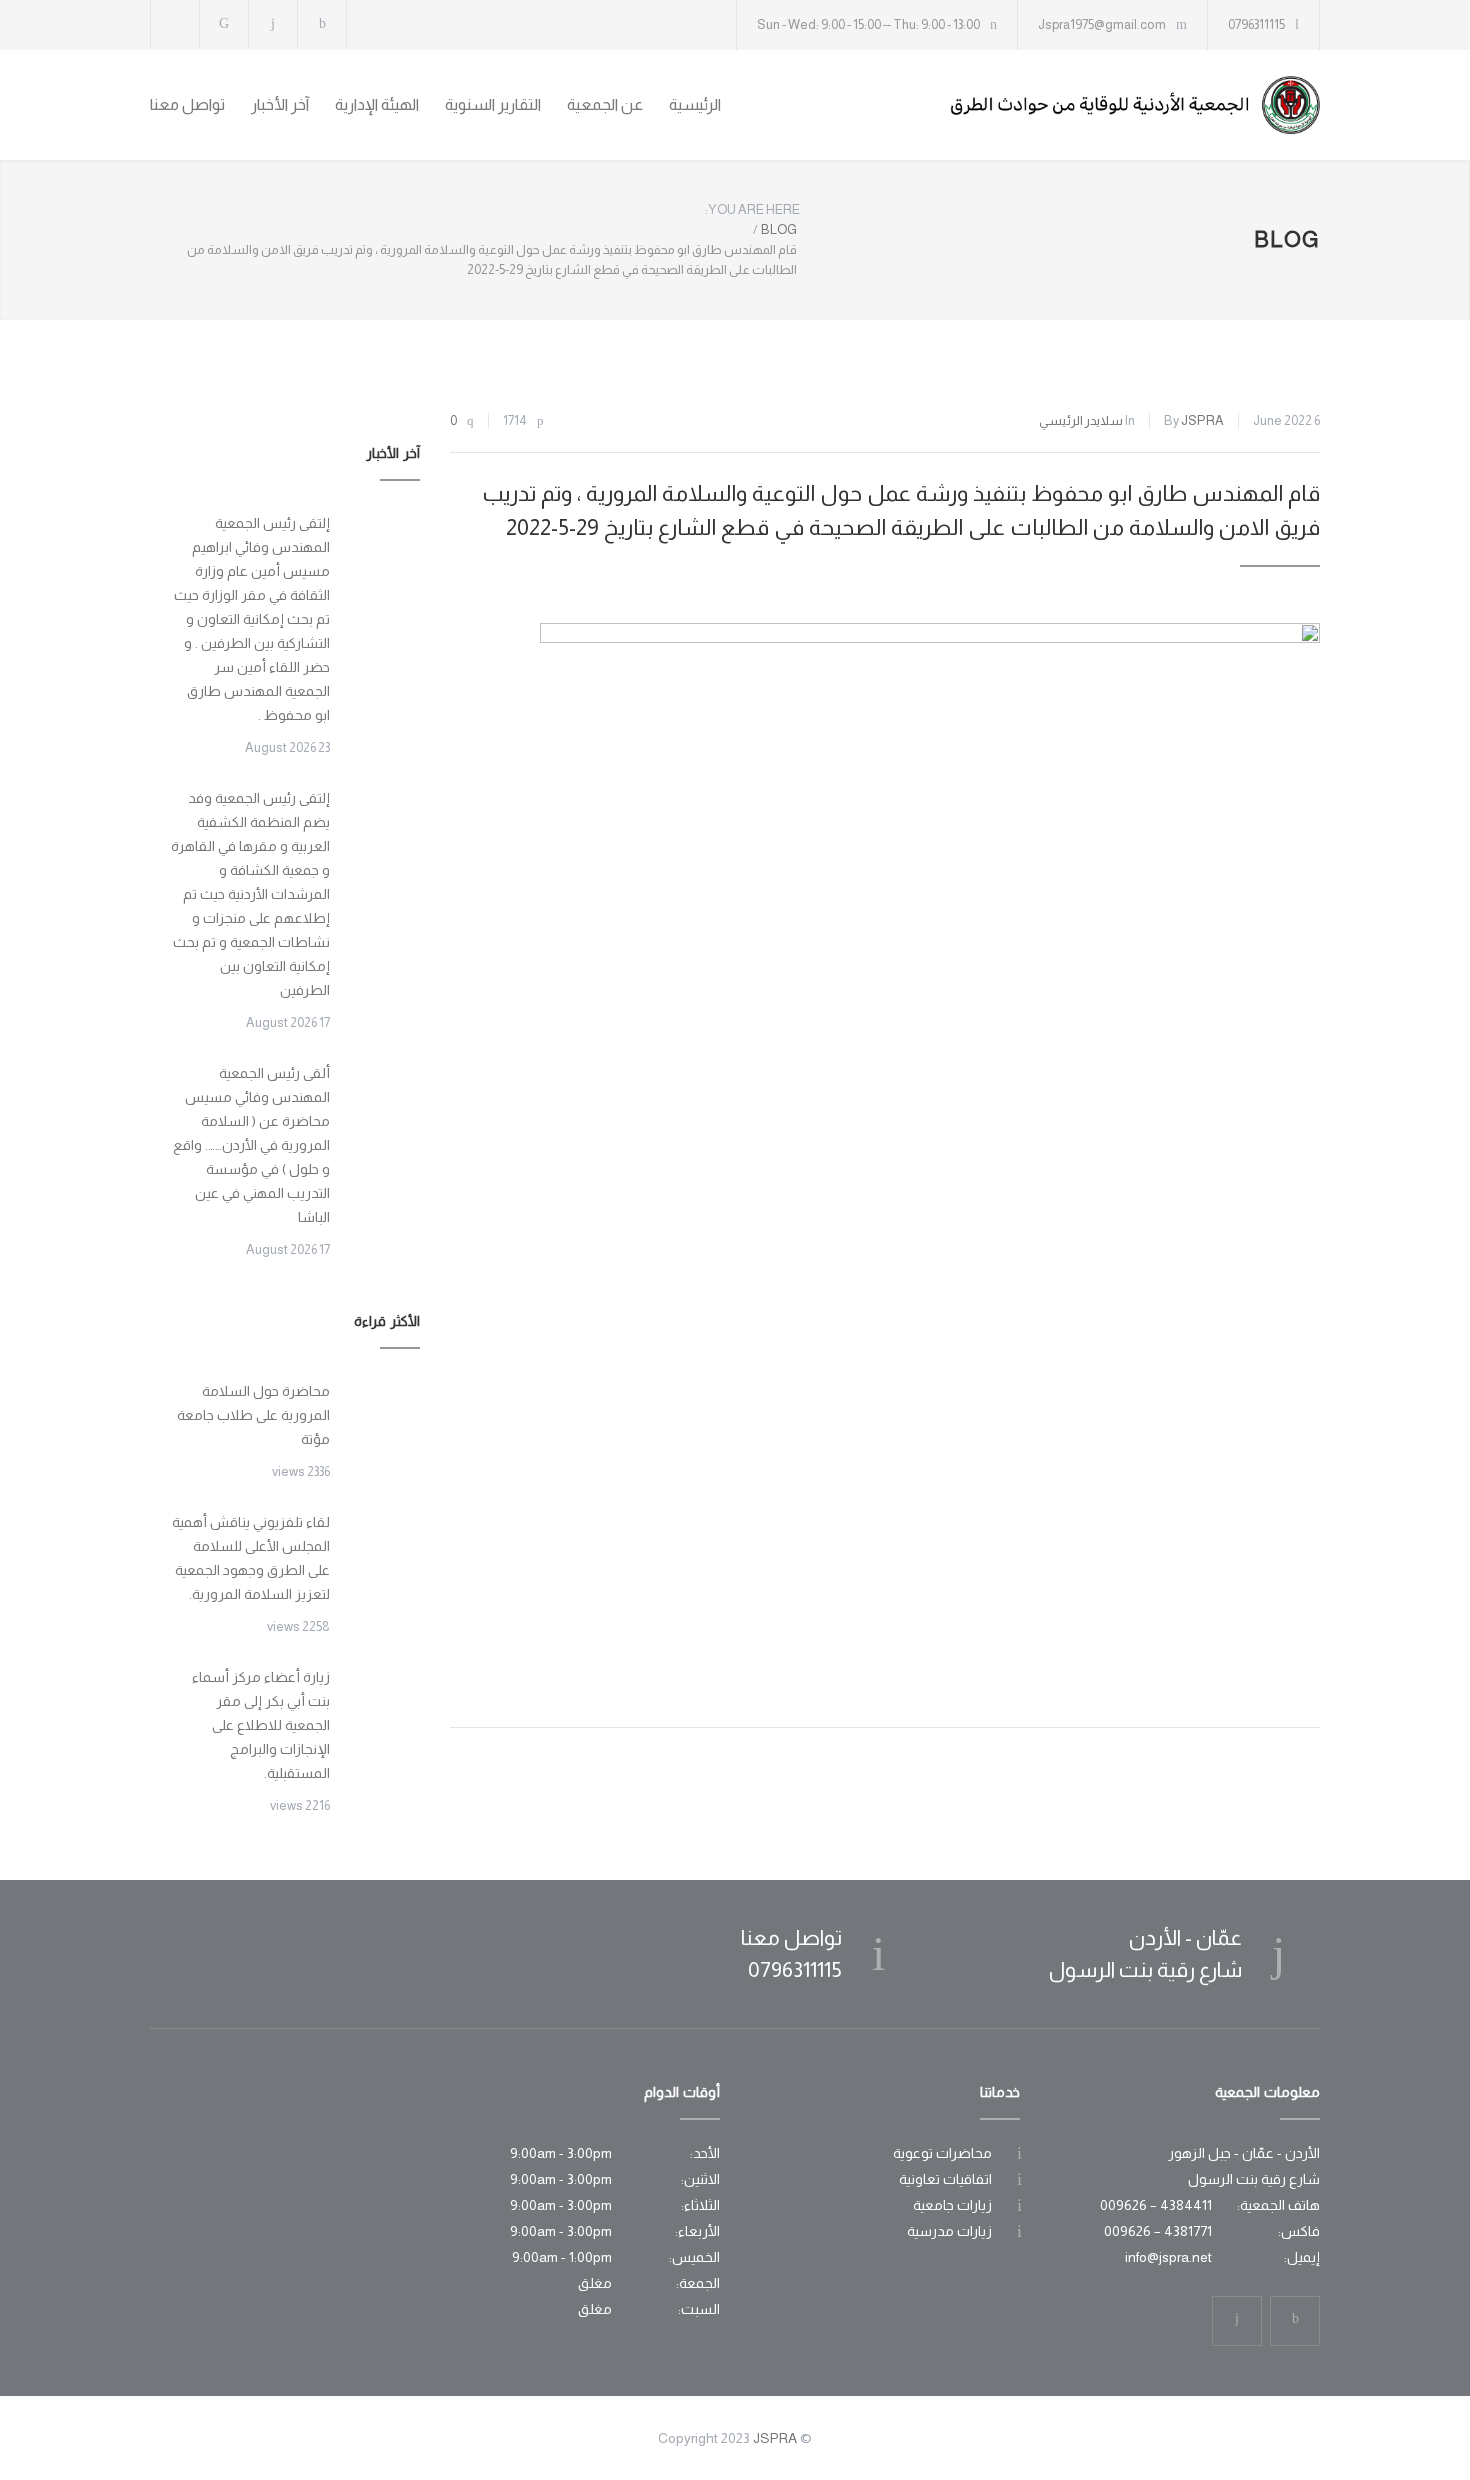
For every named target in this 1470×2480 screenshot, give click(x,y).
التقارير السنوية (493, 104)
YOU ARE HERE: (752, 209)
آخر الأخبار (280, 104)
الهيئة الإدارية (377, 104)
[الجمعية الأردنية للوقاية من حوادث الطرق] (1135, 105)
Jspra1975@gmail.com (1102, 24)
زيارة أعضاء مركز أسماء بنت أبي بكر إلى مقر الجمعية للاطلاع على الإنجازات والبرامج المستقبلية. (261, 1725)
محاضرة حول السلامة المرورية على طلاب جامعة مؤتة (253, 1415)
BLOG (1287, 239)
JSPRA (1202, 420)
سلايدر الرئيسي (1081, 420)
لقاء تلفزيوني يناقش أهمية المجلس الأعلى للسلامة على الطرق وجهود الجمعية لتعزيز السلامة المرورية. (251, 1558)
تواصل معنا (187, 104)
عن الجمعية (605, 104)
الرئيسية (695, 104)
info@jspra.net (1168, 2257)
